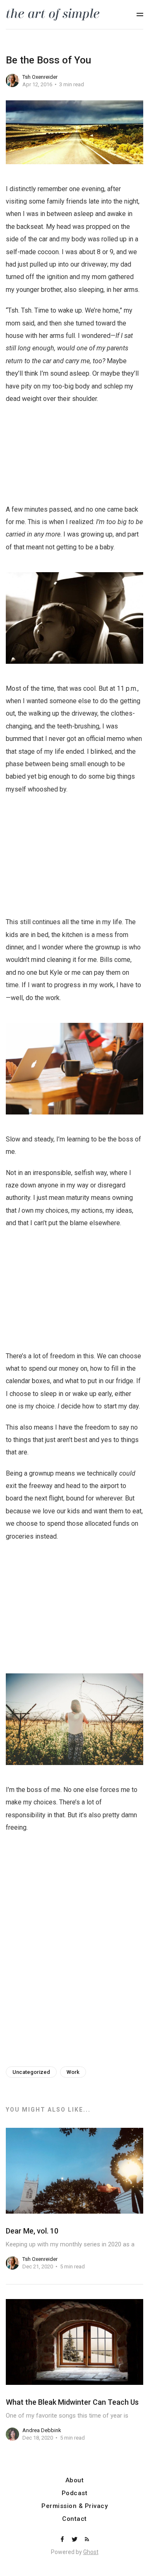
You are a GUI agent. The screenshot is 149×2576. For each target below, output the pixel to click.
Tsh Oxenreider (40, 77)
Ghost (91, 2552)
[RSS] (87, 2540)
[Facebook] (63, 2540)
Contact (74, 2519)
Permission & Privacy (74, 2506)
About (75, 2480)
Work (73, 2072)
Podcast (75, 2493)
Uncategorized (31, 2072)
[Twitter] (75, 2540)
